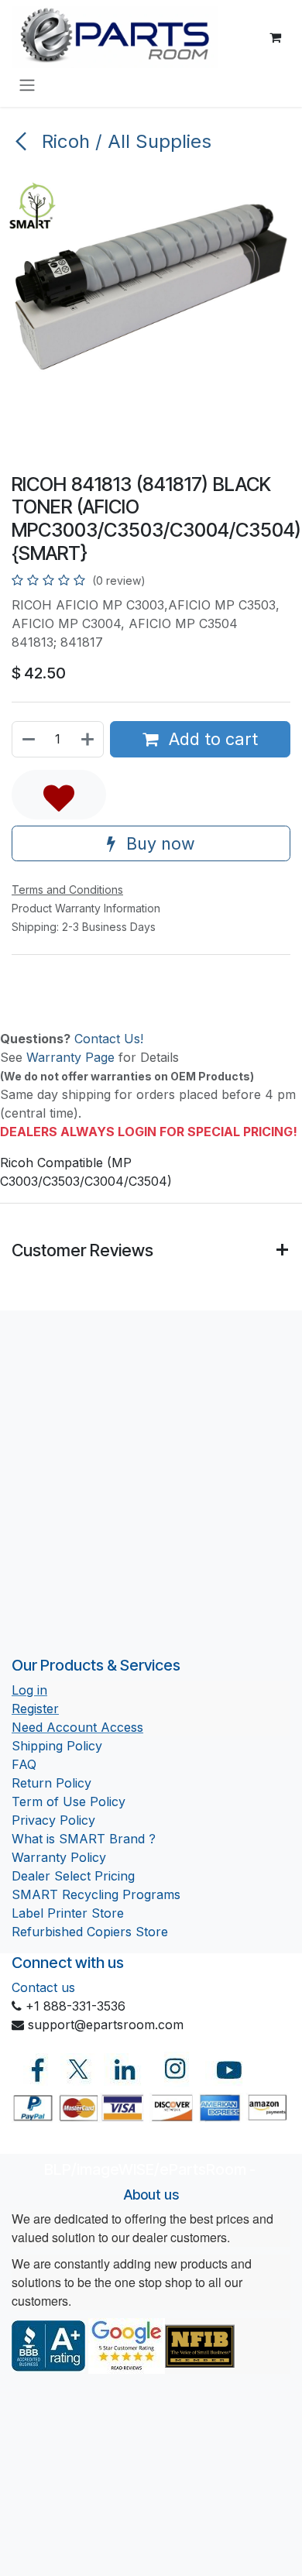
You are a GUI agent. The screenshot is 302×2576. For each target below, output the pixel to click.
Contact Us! (109, 1039)
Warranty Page (70, 1057)
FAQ (24, 1764)
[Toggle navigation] (27, 84)
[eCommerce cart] (275, 37)
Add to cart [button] (211, 739)
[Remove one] (28, 739)
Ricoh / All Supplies (124, 141)
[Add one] (88, 739)
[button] (59, 795)
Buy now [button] (158, 843)
